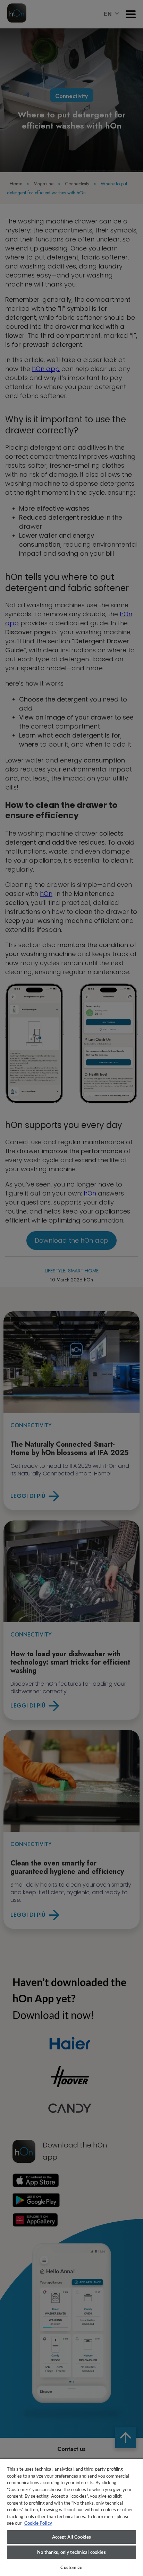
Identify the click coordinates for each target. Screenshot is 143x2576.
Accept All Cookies (71, 2537)
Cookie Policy (38, 2523)
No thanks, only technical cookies (71, 2552)
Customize (71, 2567)
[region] (71, 2517)
